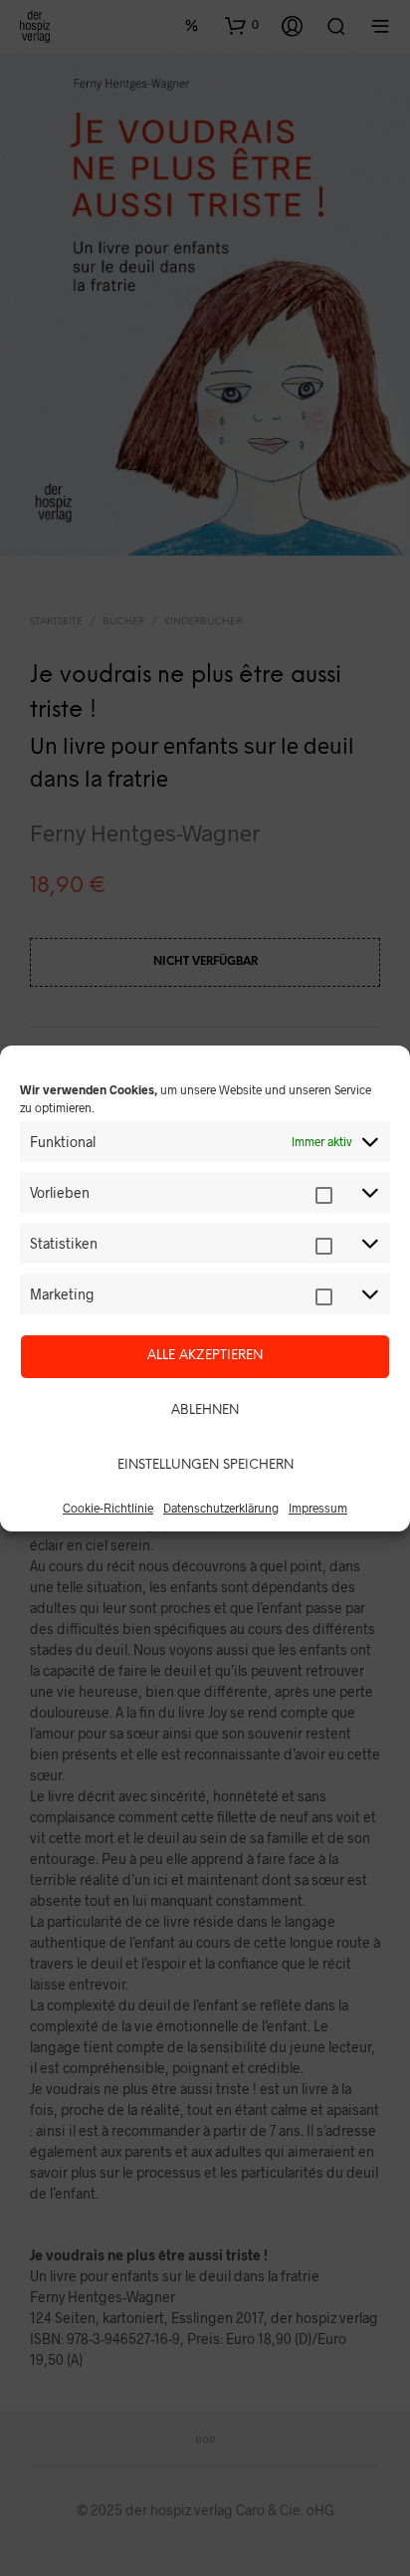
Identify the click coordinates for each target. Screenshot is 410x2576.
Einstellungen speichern (205, 1465)
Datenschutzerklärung (221, 1508)
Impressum (318, 1508)
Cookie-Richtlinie (108, 1508)
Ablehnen (205, 1410)
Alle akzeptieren (205, 1356)
